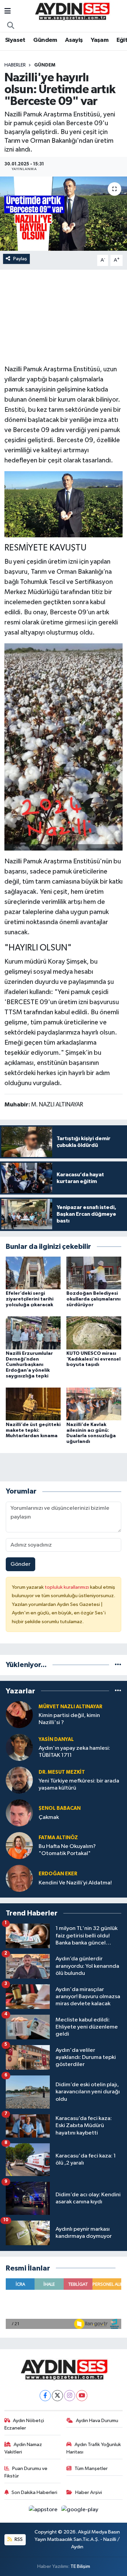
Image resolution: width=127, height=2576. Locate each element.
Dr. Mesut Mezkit (62, 1772)
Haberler (15, 65)
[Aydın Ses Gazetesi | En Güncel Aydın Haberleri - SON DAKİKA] (72, 11)
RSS (18, 2539)
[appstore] (44, 2511)
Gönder (20, 1564)
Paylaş (20, 259)
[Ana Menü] (8, 12)
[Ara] (11, 26)
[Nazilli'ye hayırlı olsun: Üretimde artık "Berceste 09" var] (63, 214)
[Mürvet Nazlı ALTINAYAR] (19, 1714)
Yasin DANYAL (56, 1739)
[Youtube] (82, 2396)
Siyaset (15, 40)
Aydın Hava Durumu (97, 2421)
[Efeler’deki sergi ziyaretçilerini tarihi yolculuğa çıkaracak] (33, 1273)
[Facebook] (45, 2396)
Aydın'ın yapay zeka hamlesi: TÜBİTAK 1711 (74, 1752)
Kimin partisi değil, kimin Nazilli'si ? (69, 1719)
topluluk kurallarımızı (67, 1587)
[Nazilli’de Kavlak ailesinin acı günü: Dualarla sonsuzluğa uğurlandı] (94, 1404)
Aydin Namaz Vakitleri (23, 2448)
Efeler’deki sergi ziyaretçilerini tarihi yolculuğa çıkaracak (30, 1299)
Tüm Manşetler (91, 2468)
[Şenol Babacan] (19, 1813)
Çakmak (49, 1817)
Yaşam (100, 40)
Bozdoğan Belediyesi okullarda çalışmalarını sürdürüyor (93, 1299)
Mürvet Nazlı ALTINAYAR (70, 1707)
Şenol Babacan (60, 1808)
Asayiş (74, 40)
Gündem (45, 40)
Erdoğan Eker (58, 1874)
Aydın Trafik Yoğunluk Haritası (94, 2448)
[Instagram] (70, 2396)
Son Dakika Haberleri (34, 2492)
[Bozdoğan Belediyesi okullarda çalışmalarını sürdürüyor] (94, 1273)
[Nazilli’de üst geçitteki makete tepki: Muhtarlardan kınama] (33, 1404)
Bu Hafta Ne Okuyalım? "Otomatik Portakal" (67, 1850)
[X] (57, 2396)
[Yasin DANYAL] (19, 1747)
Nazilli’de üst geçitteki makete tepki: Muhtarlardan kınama (33, 1430)
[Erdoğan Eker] (19, 1878)
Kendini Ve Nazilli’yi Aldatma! (75, 1883)
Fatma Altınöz (58, 1838)
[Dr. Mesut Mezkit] (19, 1780)
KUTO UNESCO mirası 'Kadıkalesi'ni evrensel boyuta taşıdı (93, 1359)
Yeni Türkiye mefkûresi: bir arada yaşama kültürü (79, 1785)
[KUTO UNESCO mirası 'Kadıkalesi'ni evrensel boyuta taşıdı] (94, 1333)
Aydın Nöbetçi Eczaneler (24, 2424)
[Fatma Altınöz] (19, 1845)
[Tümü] (118, 1665)
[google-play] (80, 2511)
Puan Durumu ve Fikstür (26, 2472)
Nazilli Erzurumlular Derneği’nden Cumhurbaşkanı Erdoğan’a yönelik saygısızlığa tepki (29, 1365)
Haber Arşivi (89, 2492)
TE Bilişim (80, 2566)
